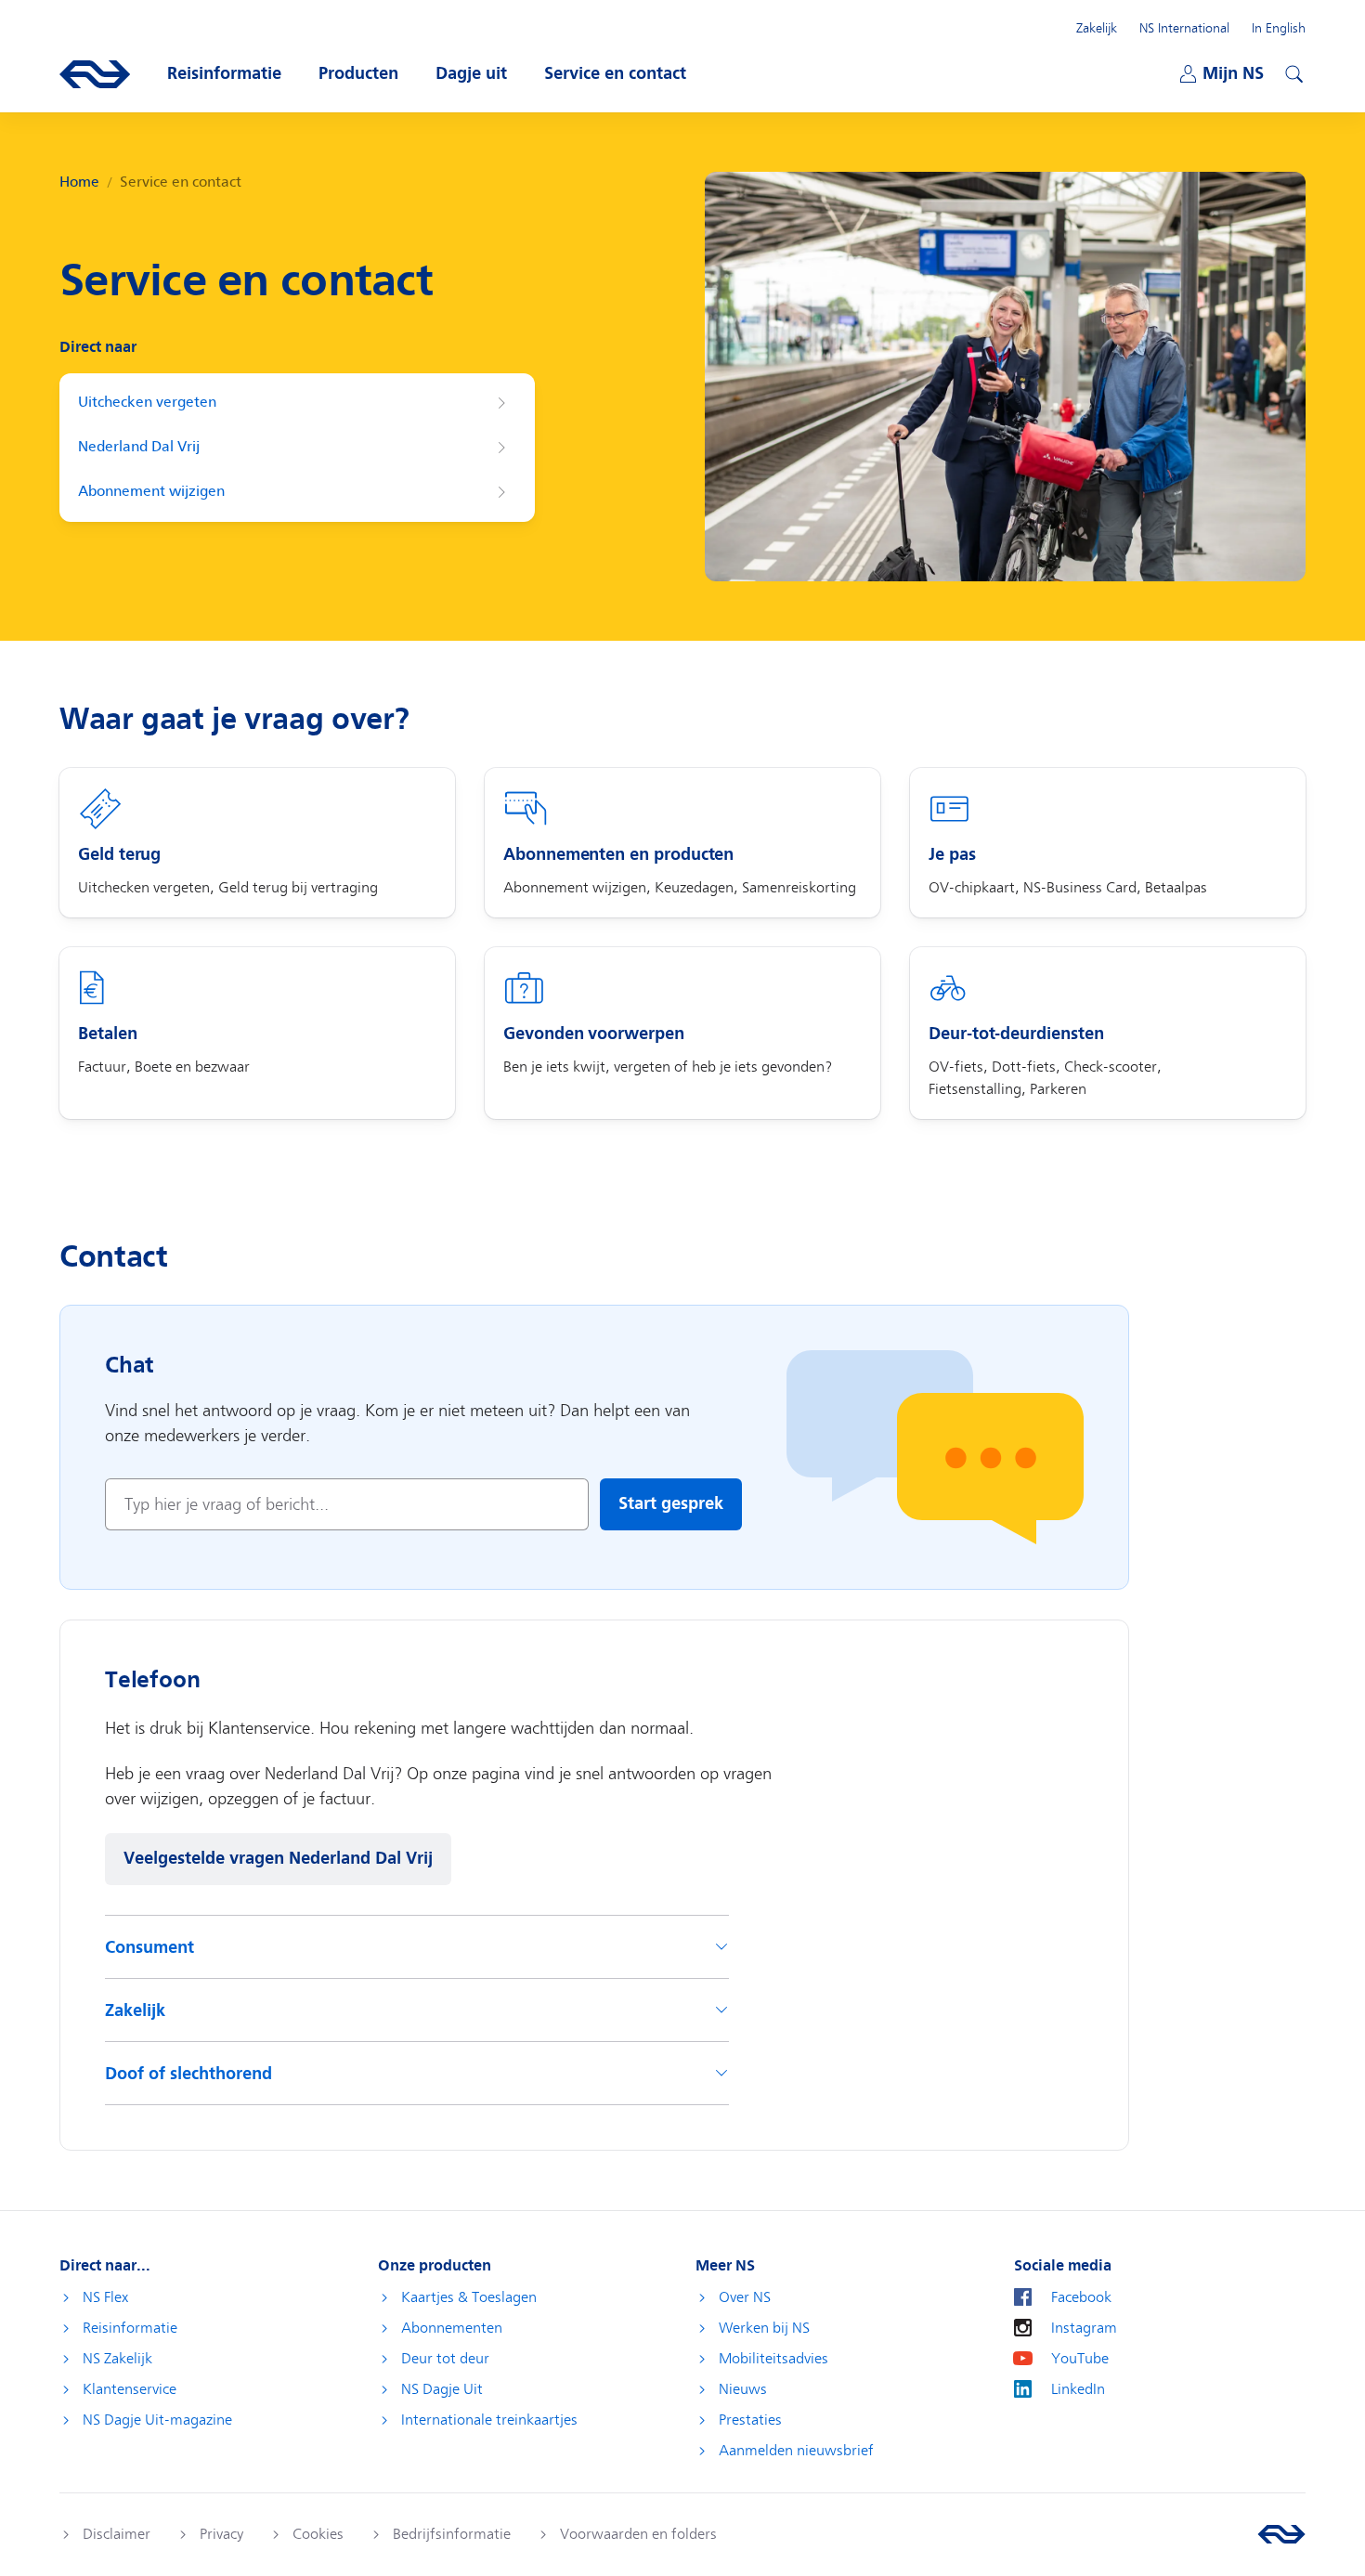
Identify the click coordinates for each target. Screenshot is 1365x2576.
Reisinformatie (130, 2328)
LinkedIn (1078, 2389)
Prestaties (750, 2420)
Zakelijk (1097, 28)
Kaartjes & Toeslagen (469, 2297)
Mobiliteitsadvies (773, 2359)
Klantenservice (130, 2389)
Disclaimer (117, 2534)
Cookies (318, 2534)
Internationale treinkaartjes (489, 2420)
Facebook (1081, 2297)
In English (1279, 28)
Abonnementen (452, 2328)
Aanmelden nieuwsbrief (796, 2451)
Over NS (745, 2297)
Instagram (1084, 2328)
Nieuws (743, 2389)
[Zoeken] (1292, 72)
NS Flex (105, 2297)
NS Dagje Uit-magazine (157, 2420)
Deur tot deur (445, 2359)
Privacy (221, 2534)
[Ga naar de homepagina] (1281, 2534)
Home (79, 182)
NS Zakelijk (117, 2359)
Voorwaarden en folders (638, 2534)
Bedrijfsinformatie (452, 2534)
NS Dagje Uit (442, 2389)
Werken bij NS (764, 2328)
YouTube (1080, 2359)
